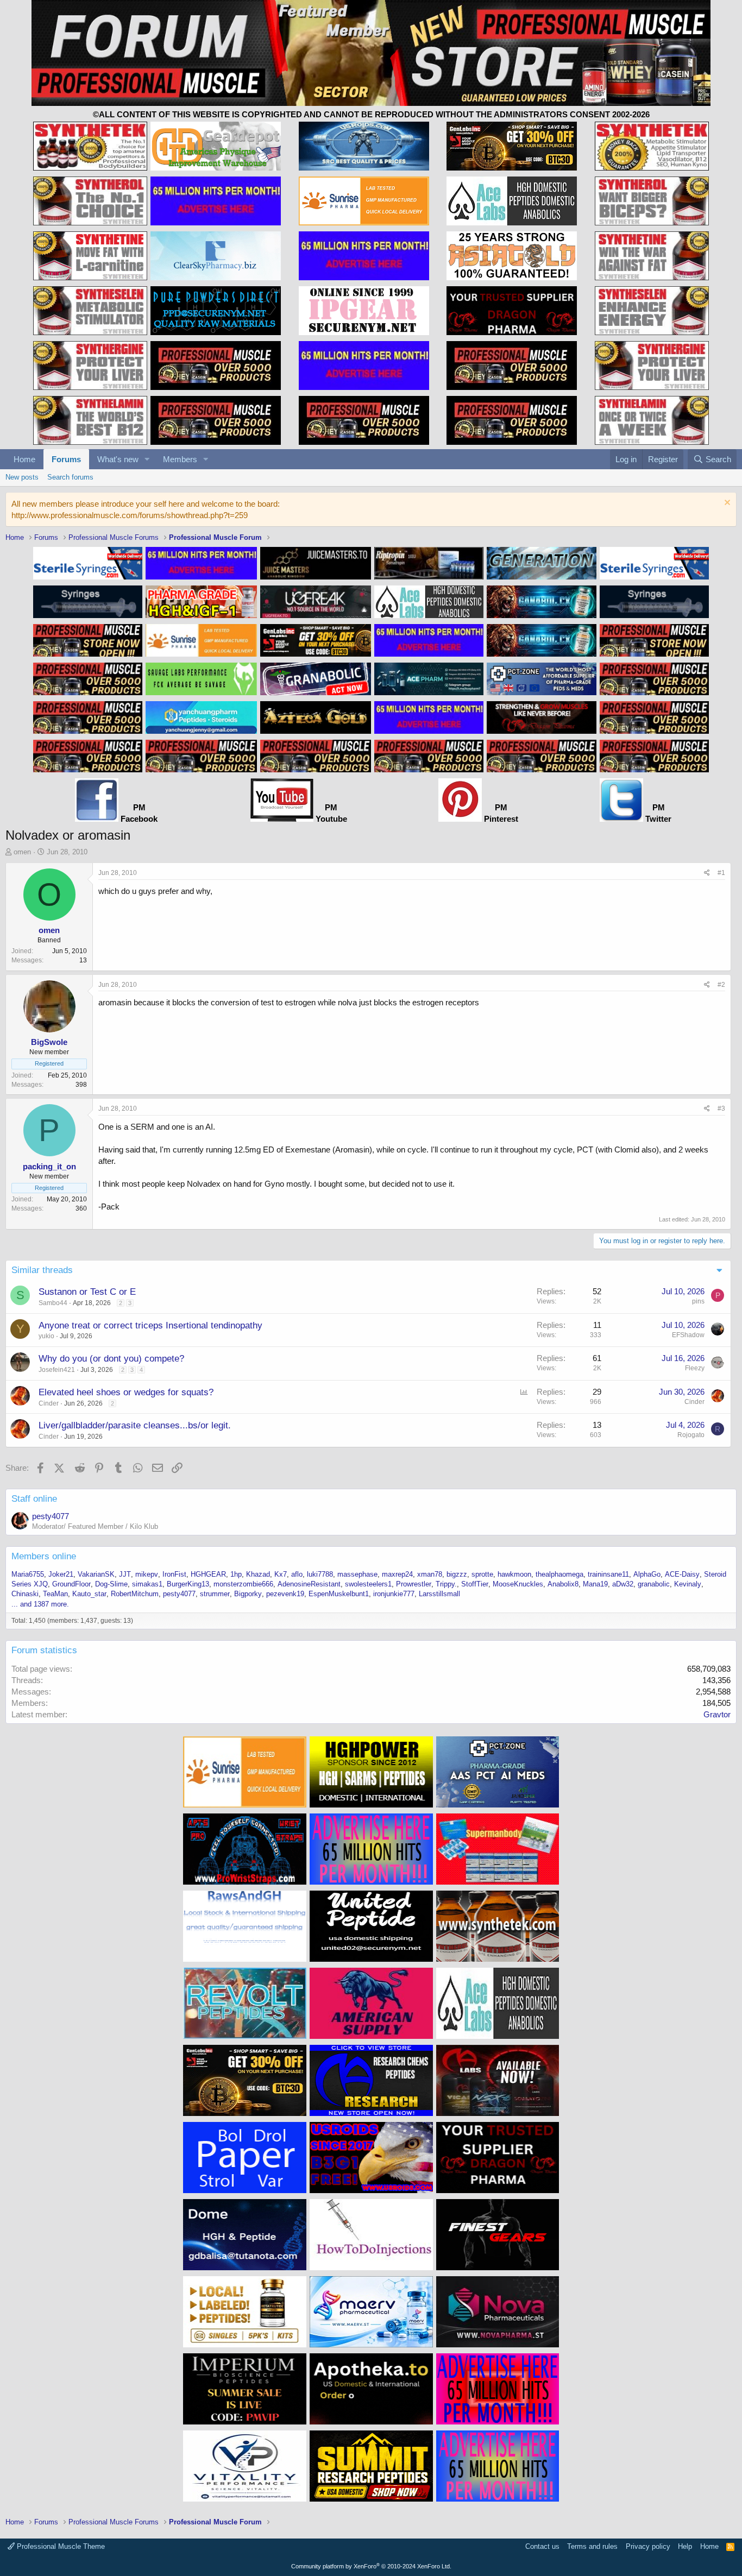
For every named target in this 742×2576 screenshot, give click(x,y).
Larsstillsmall (439, 1594)
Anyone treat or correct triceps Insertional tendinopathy (150, 1325)
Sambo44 (53, 1303)
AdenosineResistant (309, 1584)
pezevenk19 (285, 1594)
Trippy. (446, 1584)
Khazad (258, 1574)
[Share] (707, 873)
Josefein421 (57, 1370)
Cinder (49, 1403)
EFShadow (688, 1335)
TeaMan (55, 1594)
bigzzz (457, 1574)
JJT (125, 1574)
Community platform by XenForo (371, 2566)
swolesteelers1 (368, 1584)
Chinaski (25, 1594)
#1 (721, 873)
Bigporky (248, 1594)
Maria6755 (28, 1574)
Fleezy (695, 1368)
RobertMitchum (135, 1594)
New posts (22, 477)
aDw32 (623, 1584)
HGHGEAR (208, 1574)
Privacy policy (648, 2546)
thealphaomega (559, 1574)
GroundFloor (71, 1584)
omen (22, 852)
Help (685, 2546)
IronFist (174, 1574)
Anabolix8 (563, 1584)
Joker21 (61, 1574)
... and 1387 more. (40, 1604)
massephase (357, 1574)
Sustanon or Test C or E (87, 1292)
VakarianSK (96, 1574)
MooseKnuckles (518, 1584)
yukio (46, 1336)
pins (698, 1301)
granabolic (654, 1584)
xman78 (430, 1574)
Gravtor (717, 1714)
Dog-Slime (111, 1584)
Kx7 (281, 1574)
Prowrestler (414, 1584)
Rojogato (691, 1435)
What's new (118, 459)
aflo (297, 1574)
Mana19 (595, 1584)
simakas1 (147, 1584)
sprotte (482, 1574)
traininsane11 (608, 1574)
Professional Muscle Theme (60, 2546)
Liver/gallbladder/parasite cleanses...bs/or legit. (135, 1425)
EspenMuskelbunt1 (339, 1594)
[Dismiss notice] (726, 504)
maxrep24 (397, 1574)
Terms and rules (592, 2546)
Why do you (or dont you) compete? (111, 1359)
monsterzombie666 (243, 1584)
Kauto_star (89, 1594)
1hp (236, 1574)
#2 (721, 985)
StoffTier (475, 1584)
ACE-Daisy (682, 1574)
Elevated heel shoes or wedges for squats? (126, 1392)
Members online (44, 1556)
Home (24, 459)
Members (180, 459)
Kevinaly (688, 1584)
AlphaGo (647, 1574)
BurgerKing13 (188, 1584)
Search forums (70, 477)
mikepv (147, 1574)
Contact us (542, 2546)
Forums (66, 459)
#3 (721, 1109)
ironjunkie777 (394, 1594)
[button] (147, 459)
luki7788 (320, 1574)
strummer (215, 1594)
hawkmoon (514, 1574)
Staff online (34, 1499)
